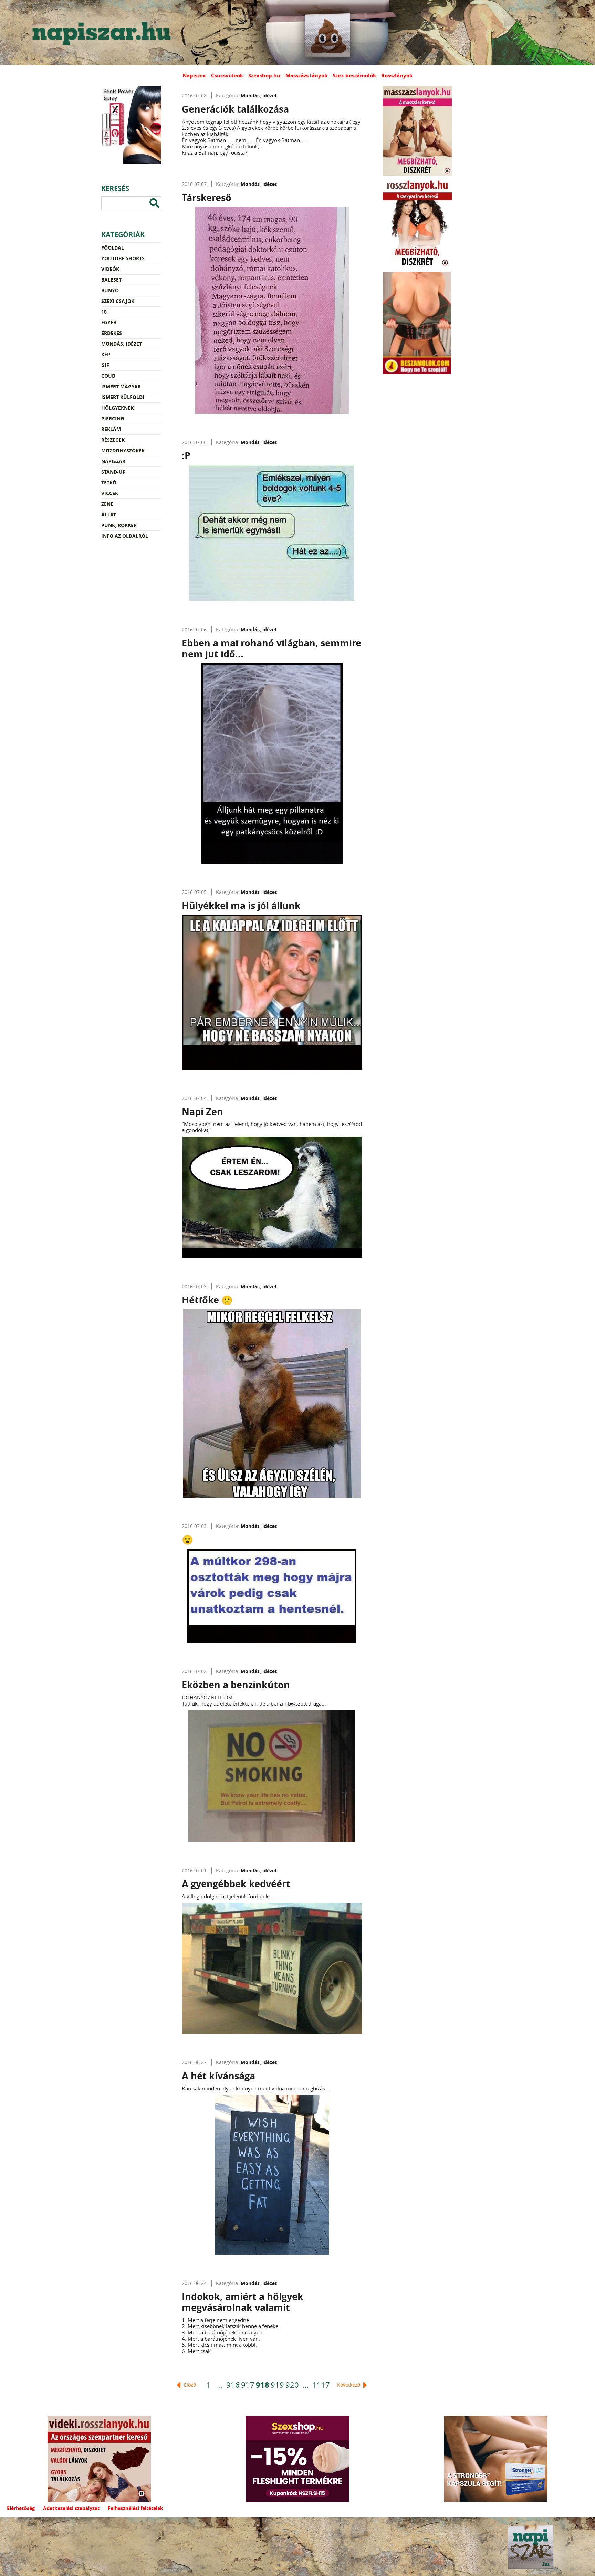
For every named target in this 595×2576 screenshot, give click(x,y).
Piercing (113, 418)
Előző (189, 2385)
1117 (321, 2385)
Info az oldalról (125, 536)
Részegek (113, 440)
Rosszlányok (397, 76)
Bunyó (110, 290)
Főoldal (113, 248)
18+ (105, 312)
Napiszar (113, 461)
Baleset (111, 280)
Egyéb (109, 322)
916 (233, 2385)
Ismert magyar (121, 386)
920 (292, 2385)
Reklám (111, 429)
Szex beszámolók (354, 76)
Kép (106, 354)
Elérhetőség (21, 2508)
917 (248, 2385)
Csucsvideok (227, 76)
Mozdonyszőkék (123, 450)
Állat (109, 514)
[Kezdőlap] (100, 33)
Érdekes (112, 333)
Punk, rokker (119, 525)
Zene (107, 504)
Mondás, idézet (122, 344)
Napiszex (194, 76)
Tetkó (109, 482)
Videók (110, 269)
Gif (105, 365)
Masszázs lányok (306, 76)
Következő (349, 2385)
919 (277, 2385)
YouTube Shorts (123, 258)
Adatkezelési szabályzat (71, 2508)
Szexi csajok (118, 301)
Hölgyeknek (117, 408)
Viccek (110, 493)
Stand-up (113, 472)
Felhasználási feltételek (135, 2508)
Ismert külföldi (123, 397)
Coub (108, 376)
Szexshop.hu (264, 76)
